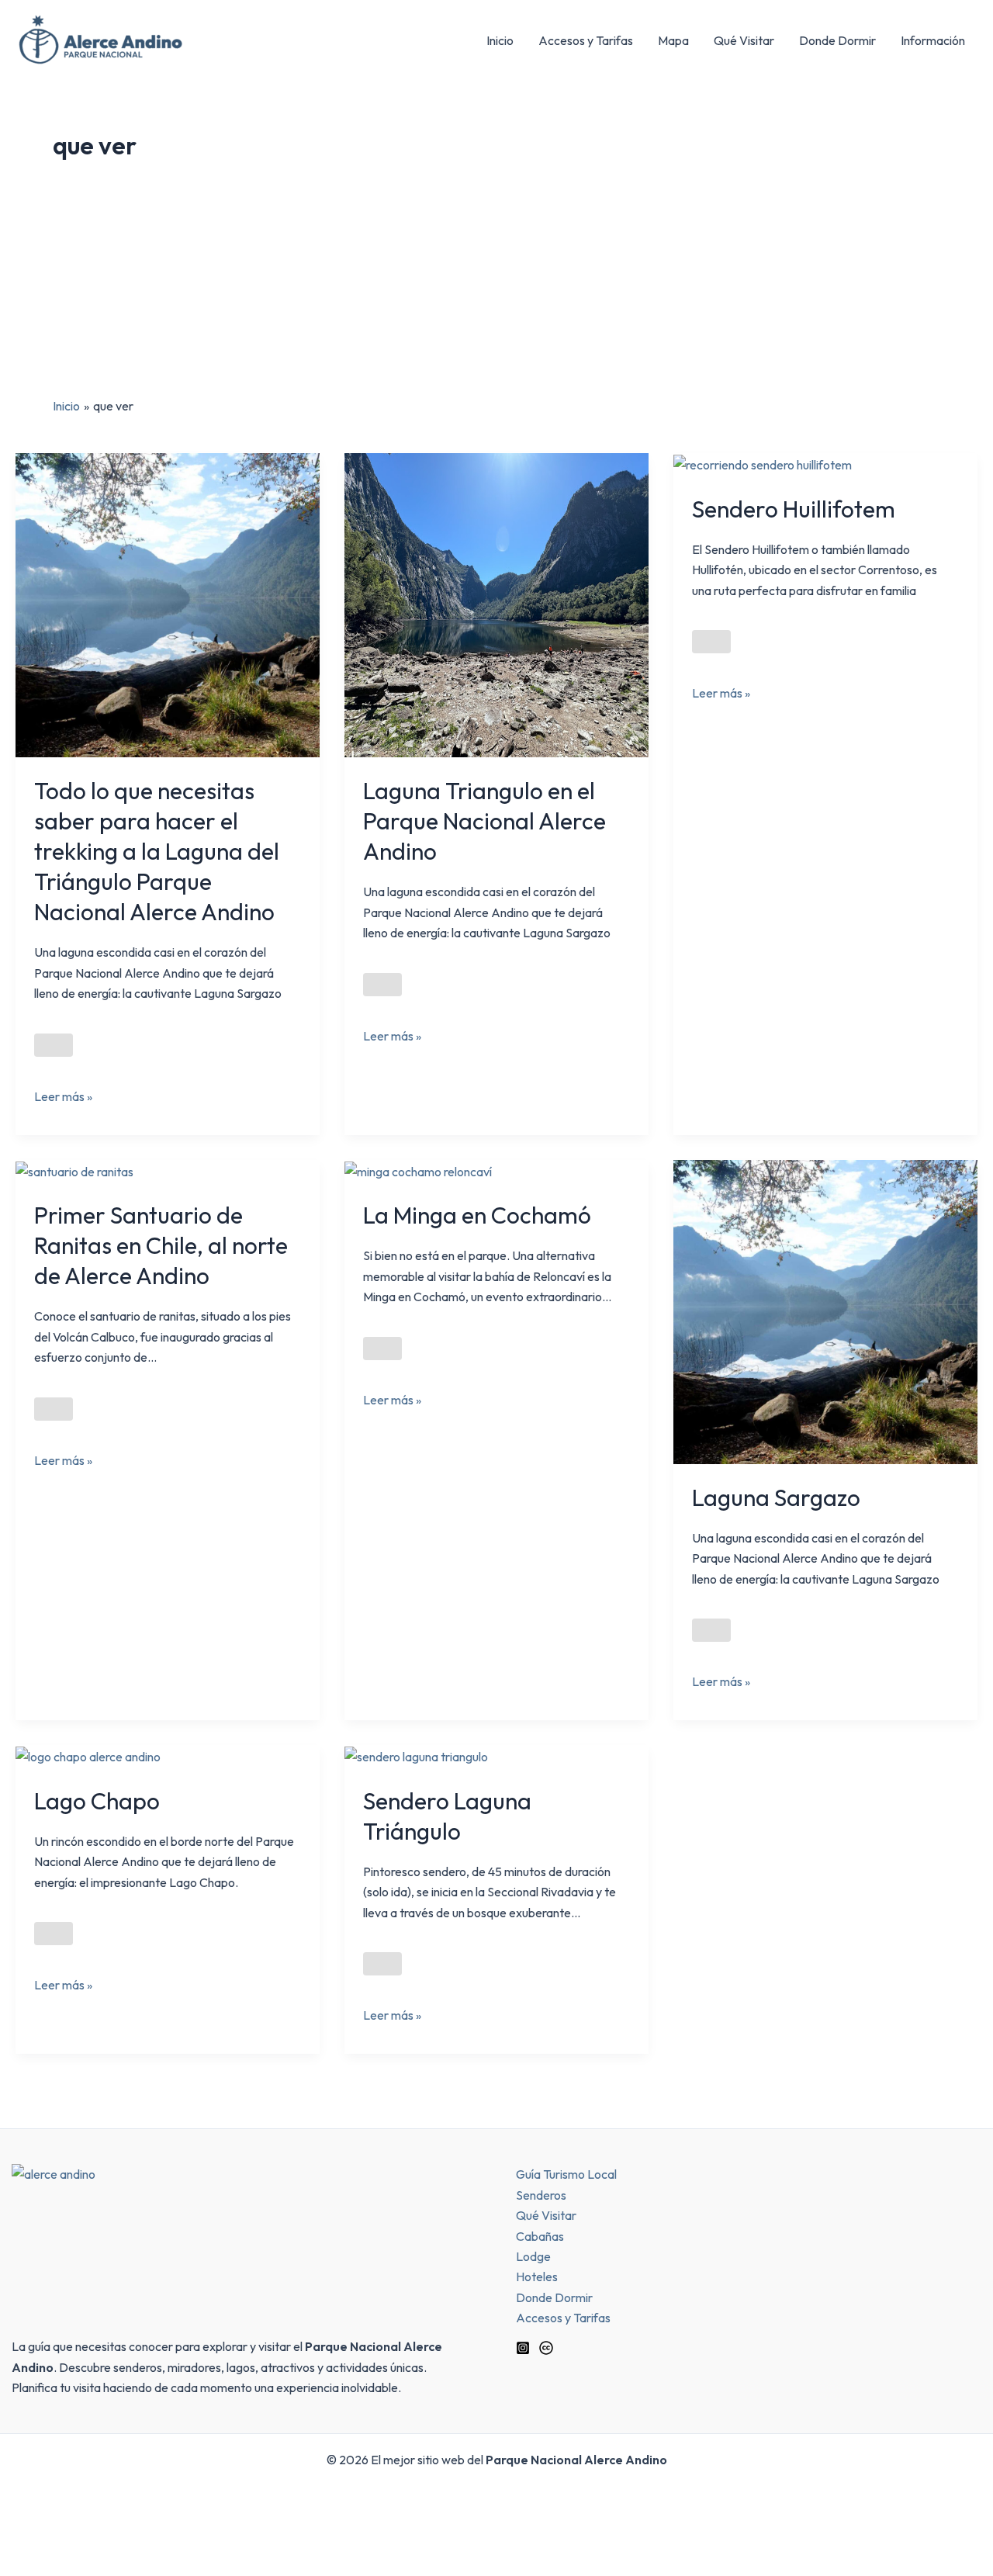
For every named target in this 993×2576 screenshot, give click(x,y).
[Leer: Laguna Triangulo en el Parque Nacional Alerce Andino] (496, 604)
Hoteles (537, 2277)
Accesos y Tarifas (586, 40)
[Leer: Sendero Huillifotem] (763, 463)
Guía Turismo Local (566, 2174)
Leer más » (63, 1095)
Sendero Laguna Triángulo (447, 1816)
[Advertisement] (496, 279)
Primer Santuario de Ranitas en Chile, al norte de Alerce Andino (161, 1245)
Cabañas (540, 2236)
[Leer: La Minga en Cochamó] (418, 1170)
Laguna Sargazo (776, 1497)
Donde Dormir (837, 40)
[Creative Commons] (546, 2348)
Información (933, 40)
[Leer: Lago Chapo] (88, 1755)
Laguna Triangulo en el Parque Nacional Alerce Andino (484, 821)
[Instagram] (523, 2348)
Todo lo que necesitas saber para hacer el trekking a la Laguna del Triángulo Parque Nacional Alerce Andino (157, 851)
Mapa (673, 40)
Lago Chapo (97, 1801)
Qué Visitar (744, 40)
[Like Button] (54, 1045)
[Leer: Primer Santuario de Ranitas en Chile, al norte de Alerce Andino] (74, 1170)
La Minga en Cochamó (477, 1215)
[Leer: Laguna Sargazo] (825, 1311)
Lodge (533, 2256)
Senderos (541, 2195)
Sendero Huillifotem (794, 509)
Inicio (500, 40)
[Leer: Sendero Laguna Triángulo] (416, 1755)
